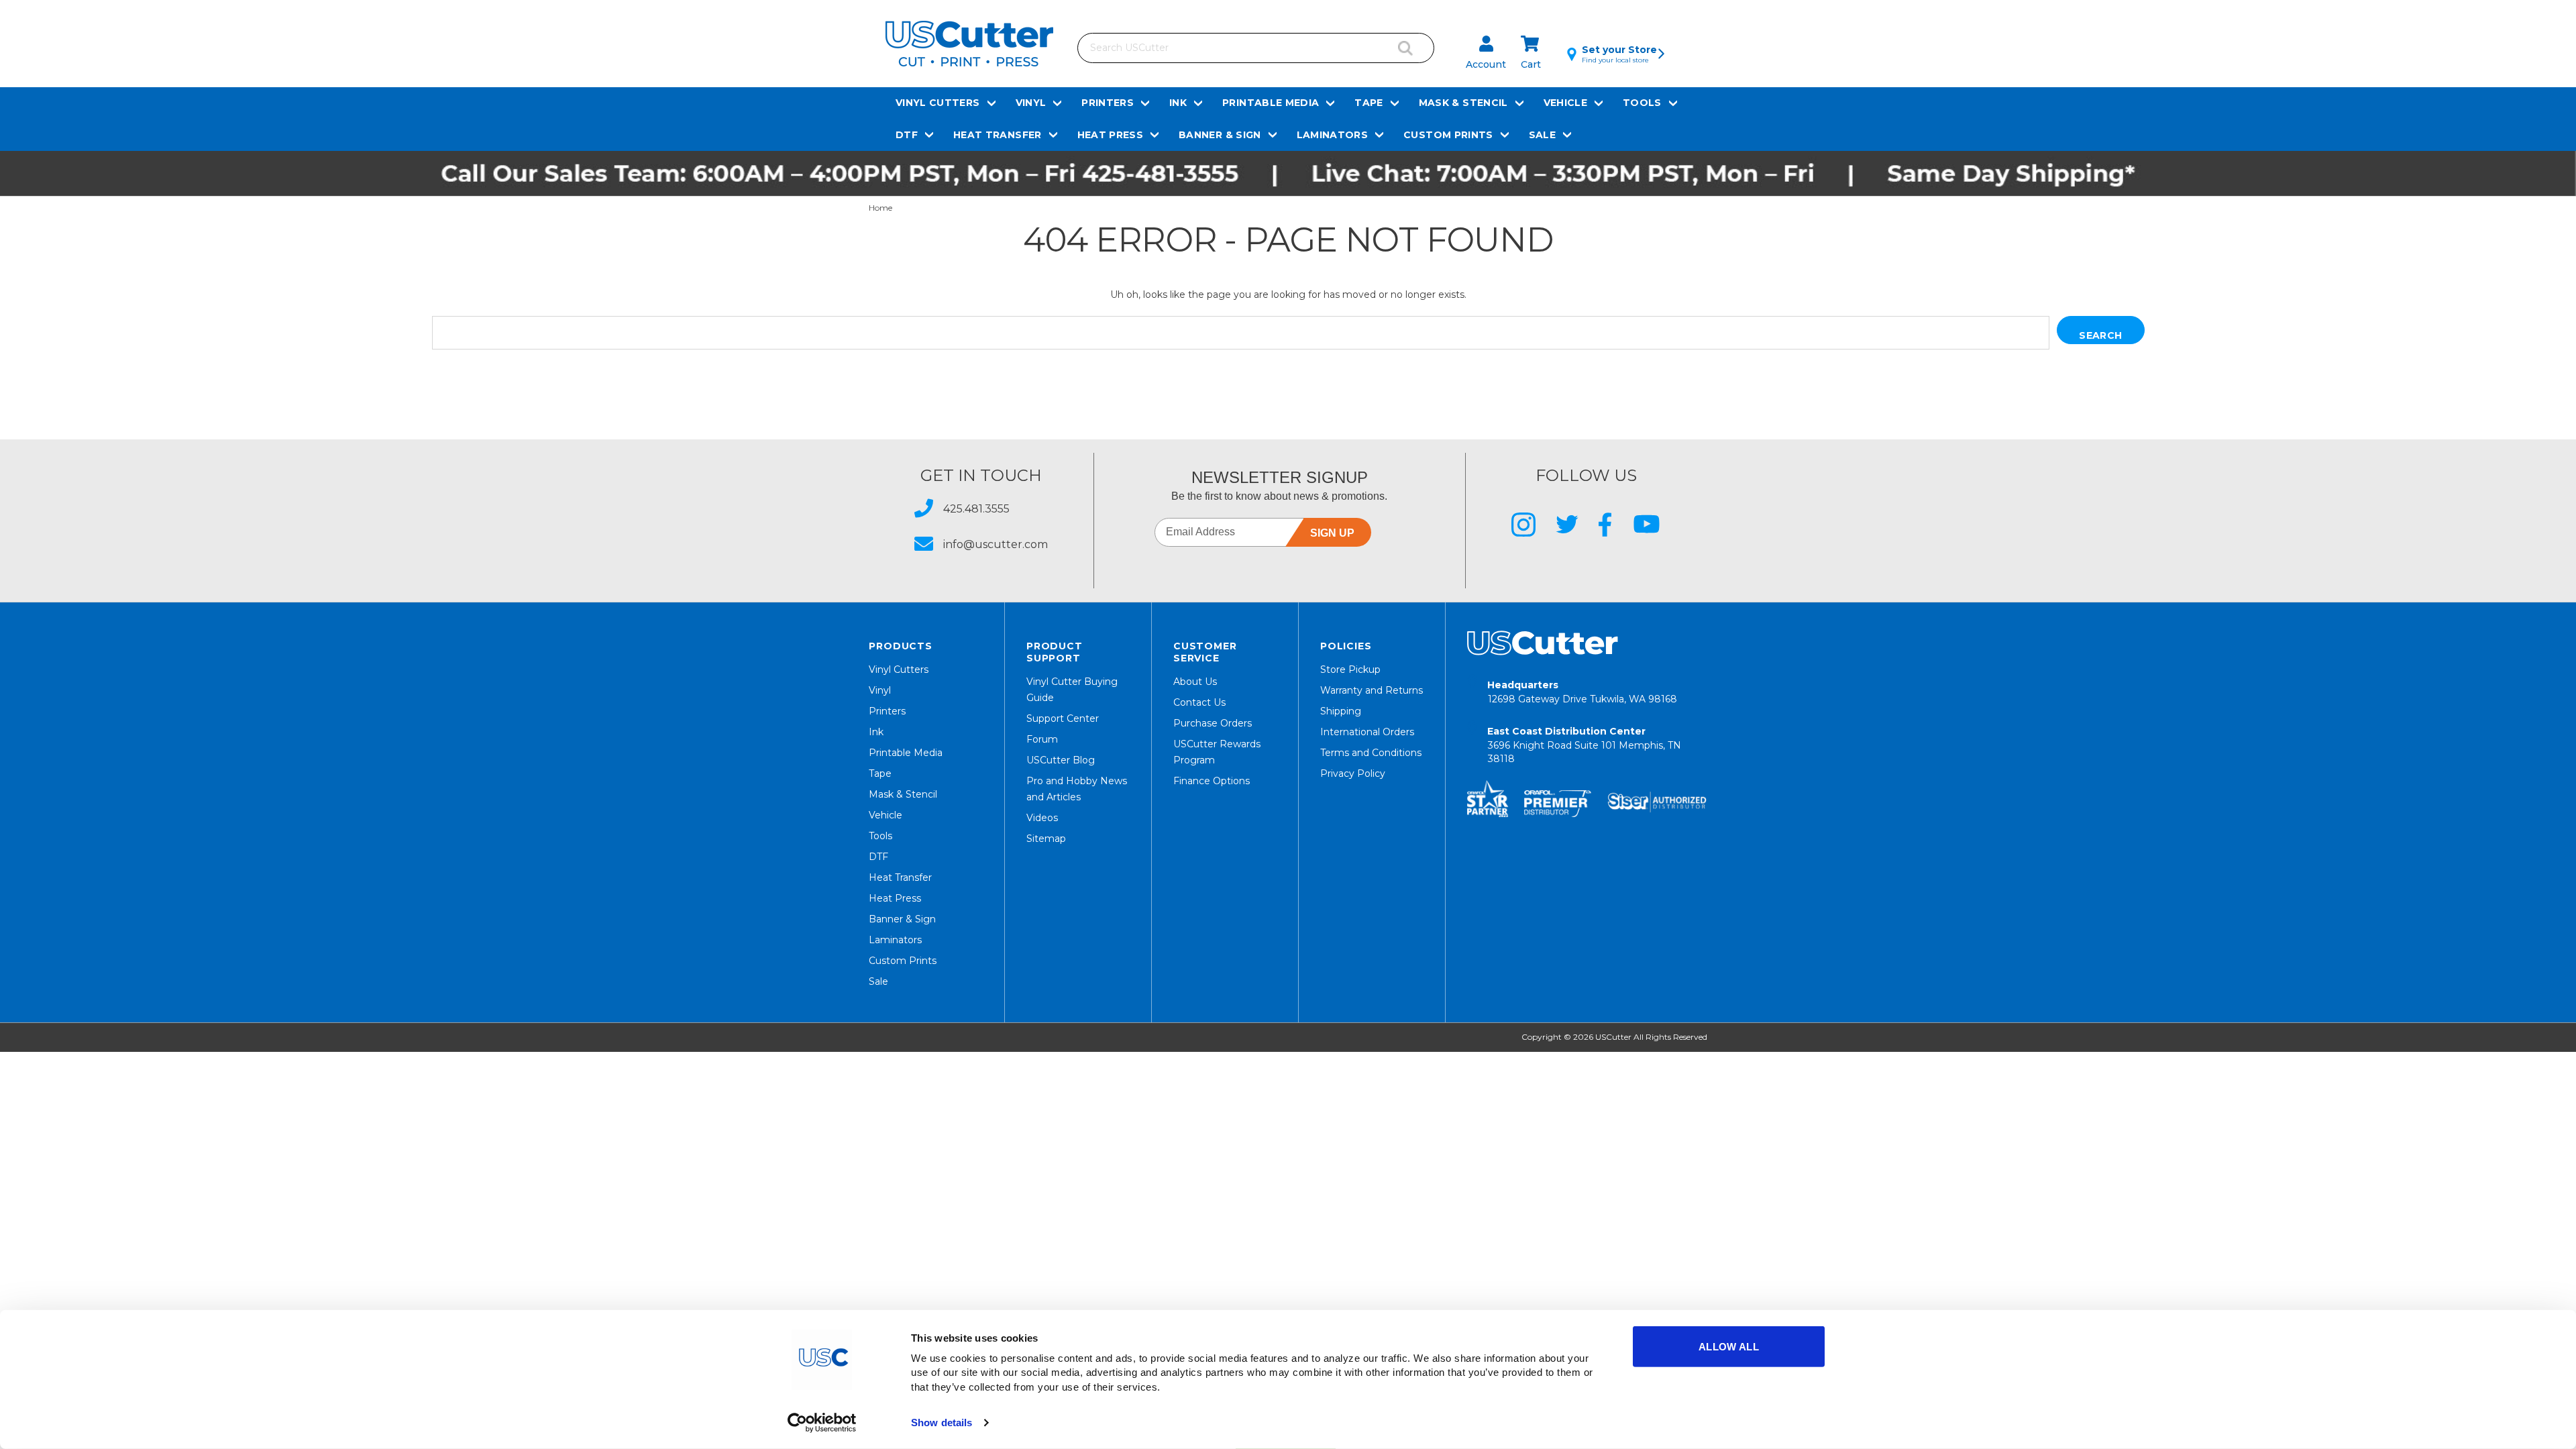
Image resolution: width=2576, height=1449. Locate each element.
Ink (1178, 103)
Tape (1368, 103)
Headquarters (1582, 692)
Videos (1042, 818)
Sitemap (1046, 839)
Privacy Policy (1353, 773)
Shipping (1341, 711)
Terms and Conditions (1371, 753)
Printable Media (1271, 103)
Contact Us (1199, 702)
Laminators (1333, 135)
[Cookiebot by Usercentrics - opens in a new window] (822, 1423)
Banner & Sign (1220, 135)
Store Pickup (1350, 669)
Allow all (1729, 1347)
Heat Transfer (998, 135)
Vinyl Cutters (938, 103)
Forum (1042, 739)
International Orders (1367, 732)
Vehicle (1565, 103)
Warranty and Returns (1372, 690)
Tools (1642, 103)
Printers (1108, 103)
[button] (1288, 173)
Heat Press (1111, 135)
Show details (942, 1423)
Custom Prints (1448, 135)
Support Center (1063, 718)
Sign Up (1332, 533)
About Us (1195, 682)
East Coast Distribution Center (1584, 745)
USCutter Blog (1061, 760)
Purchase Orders (1213, 723)
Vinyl (1031, 103)
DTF (907, 135)
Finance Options (1212, 781)
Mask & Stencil (1463, 103)
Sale (1542, 135)
